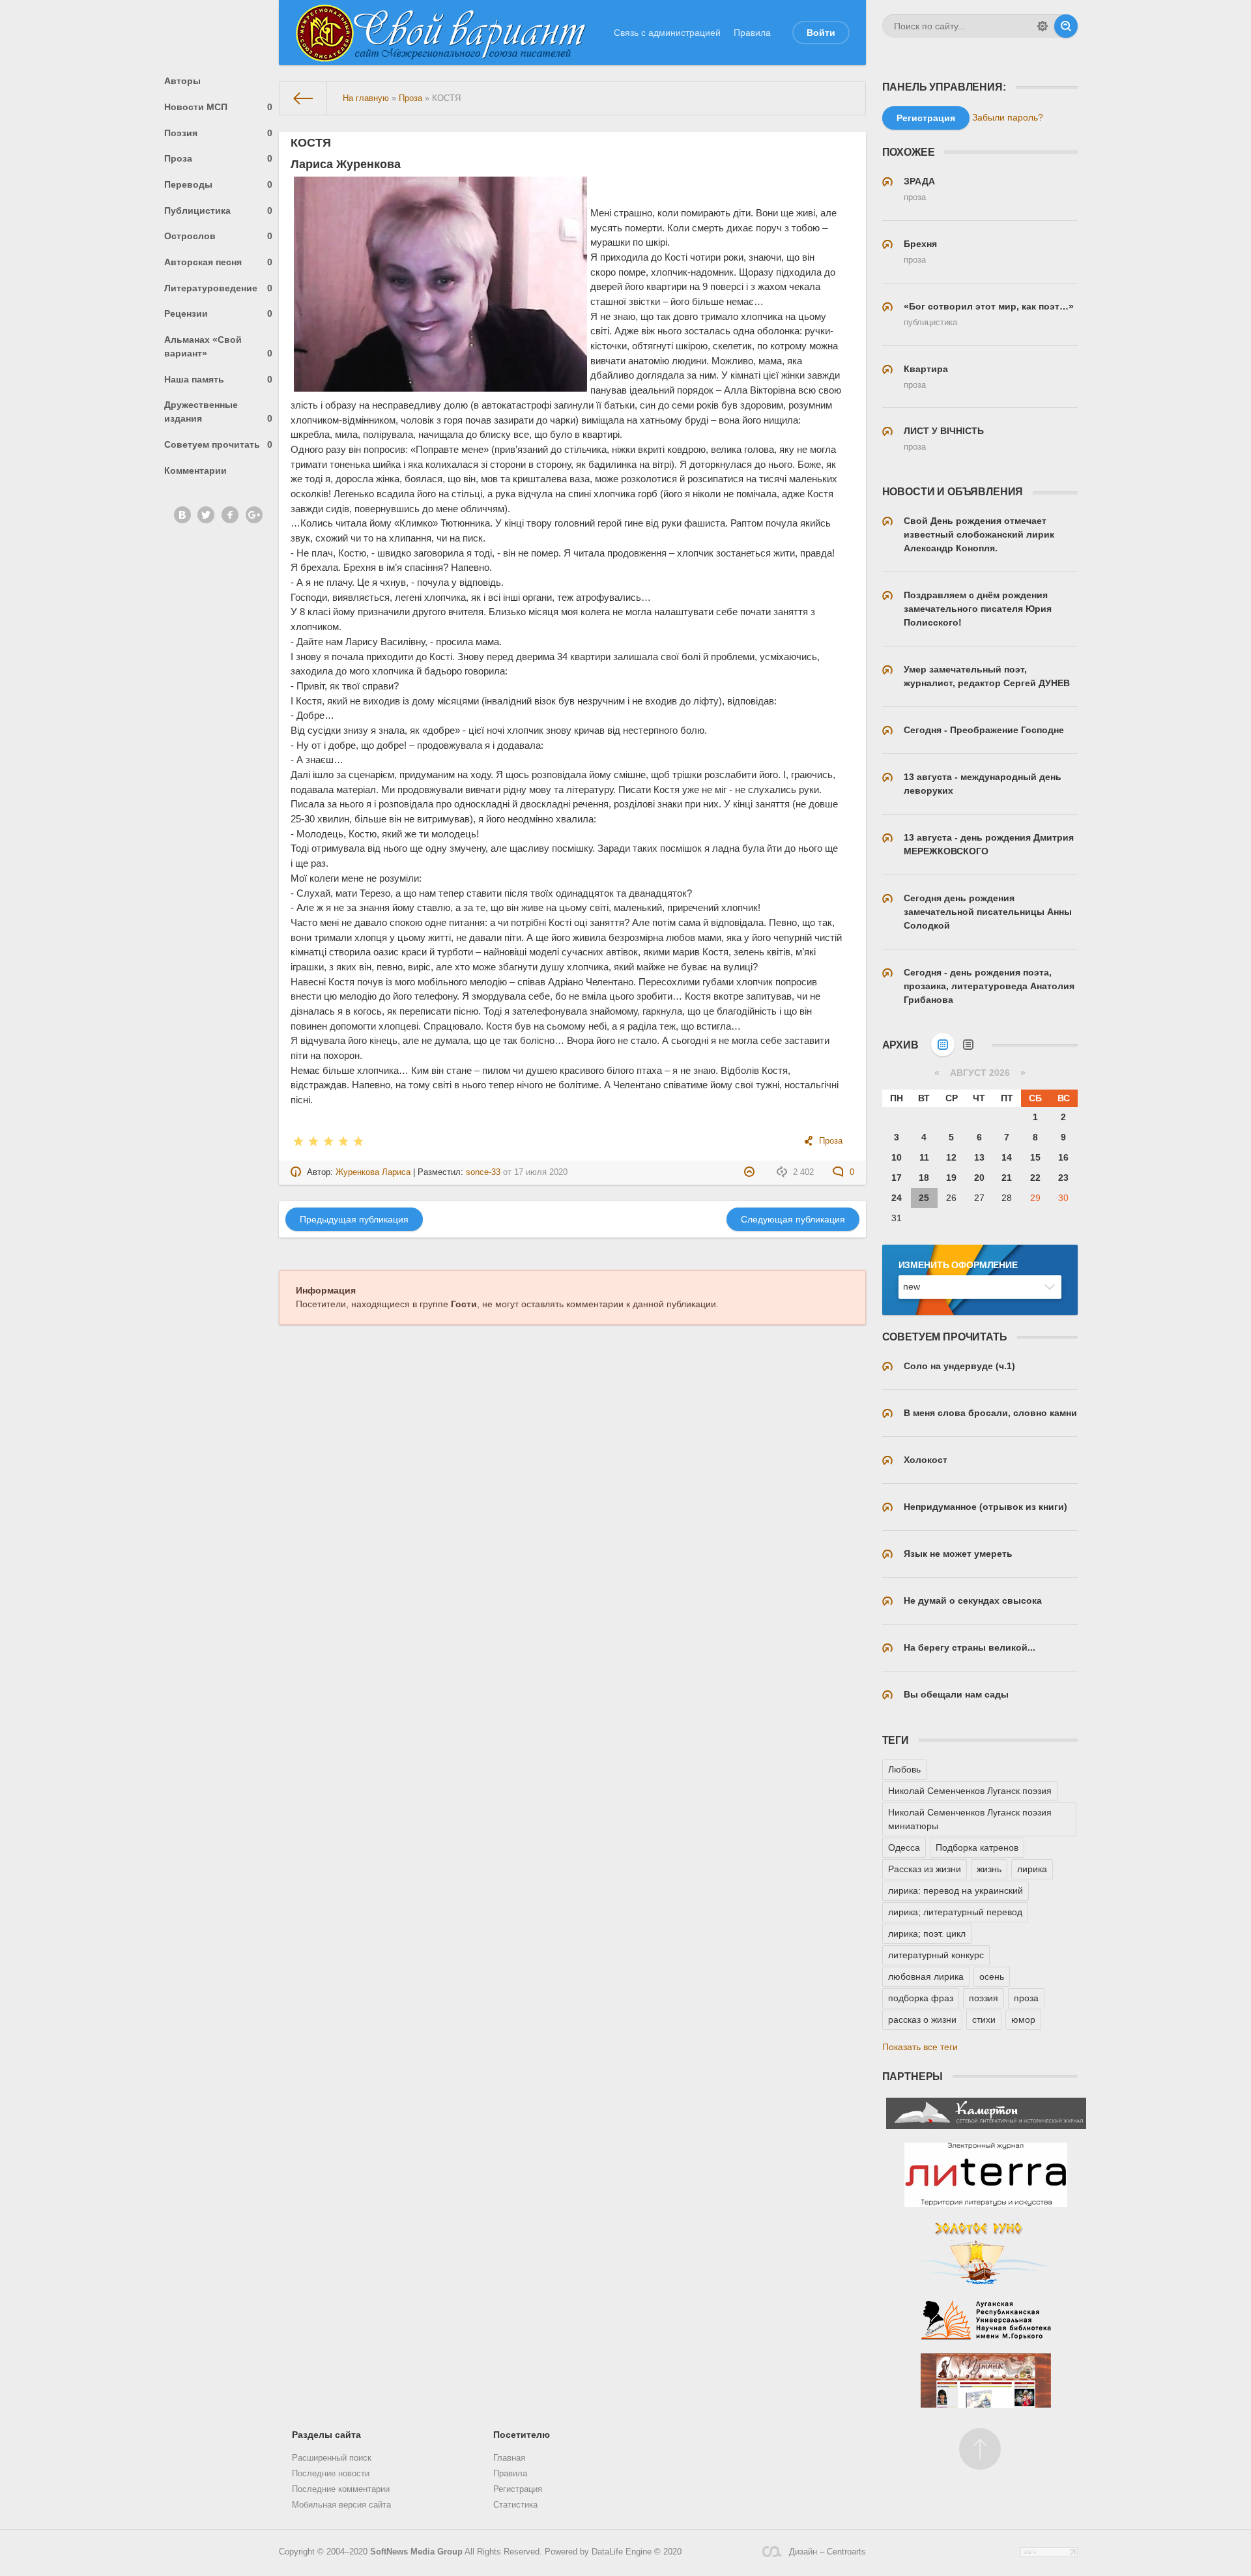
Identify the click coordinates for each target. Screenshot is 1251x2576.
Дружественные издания (219, 412)
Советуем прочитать (219, 444)
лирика (1032, 1869)
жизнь (989, 1869)
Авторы (182, 81)
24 (897, 1198)
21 (1007, 1178)
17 (897, 1178)
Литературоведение (219, 288)
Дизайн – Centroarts (827, 2552)
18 (924, 1178)
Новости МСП (219, 107)
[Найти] (1066, 26)
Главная (509, 2458)
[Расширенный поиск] (1042, 26)
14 (1007, 1157)
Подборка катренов (977, 1847)
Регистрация (518, 2489)
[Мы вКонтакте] (182, 515)
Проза (219, 158)
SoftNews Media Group (416, 2552)
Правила (752, 33)
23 (1063, 1178)
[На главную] (303, 98)
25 (924, 1198)
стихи (984, 2019)
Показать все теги (920, 2047)
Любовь (904, 1769)
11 (924, 1157)
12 (951, 1157)
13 (979, 1157)
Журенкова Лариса (373, 1172)
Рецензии (219, 313)
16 (1063, 1157)
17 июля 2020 (541, 1172)
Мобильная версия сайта (341, 2505)
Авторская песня (219, 262)
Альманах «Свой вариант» (219, 346)
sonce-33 (483, 1172)
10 (897, 1157)
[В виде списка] (968, 1045)
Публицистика (219, 210)
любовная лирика (926, 1976)
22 (1035, 1178)
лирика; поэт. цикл (927, 1933)
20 (979, 1178)
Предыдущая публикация (354, 1219)
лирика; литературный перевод (955, 1912)
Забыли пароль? (1008, 117)
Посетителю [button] (522, 2435)
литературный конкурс (936, 1955)
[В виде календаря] (943, 1045)
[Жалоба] (751, 1172)
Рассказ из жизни (925, 1869)
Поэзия (219, 133)
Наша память (219, 379)
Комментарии (195, 470)
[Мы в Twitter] (206, 515)
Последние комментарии (341, 2489)
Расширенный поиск (332, 2458)
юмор (1023, 2019)
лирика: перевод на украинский (956, 1890)
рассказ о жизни (922, 2019)
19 (951, 1178)
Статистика (515, 2505)
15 (1035, 1157)
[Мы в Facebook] (230, 515)
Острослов (219, 236)
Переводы (219, 184)
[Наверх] (980, 2449)
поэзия (984, 1998)
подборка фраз (921, 1998)
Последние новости (331, 2474)
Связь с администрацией (667, 33)
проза (1026, 1998)
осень (992, 1976)
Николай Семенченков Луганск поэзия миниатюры (970, 1819)
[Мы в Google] (254, 515)
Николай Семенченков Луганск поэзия (970, 1791)
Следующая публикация (793, 1219)
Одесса (904, 1847)
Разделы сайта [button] (326, 2435)
